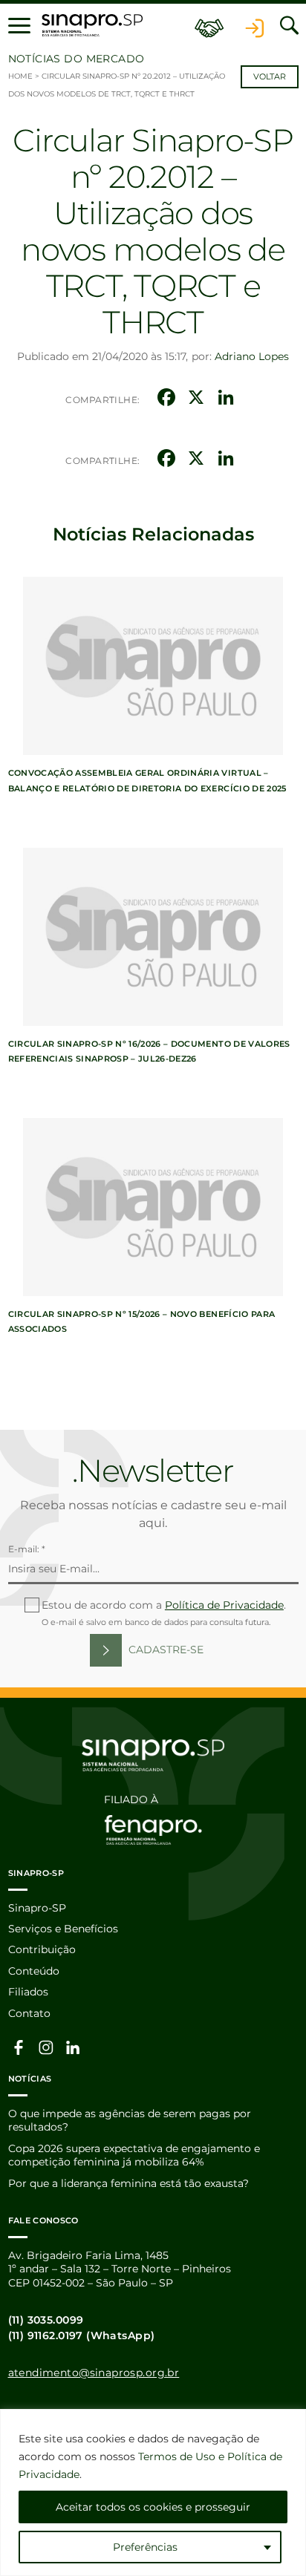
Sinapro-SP (37, 1908)
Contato (29, 2013)
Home (20, 76)
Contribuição (42, 1949)
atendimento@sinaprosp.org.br (94, 2373)
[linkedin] (74, 2047)
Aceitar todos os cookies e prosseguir (153, 2507)
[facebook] (19, 2047)
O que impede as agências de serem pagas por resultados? (130, 2120)
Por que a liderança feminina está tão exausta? (128, 2183)
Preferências (145, 2547)
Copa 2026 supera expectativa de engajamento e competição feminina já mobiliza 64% (134, 2155)
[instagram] (46, 2047)
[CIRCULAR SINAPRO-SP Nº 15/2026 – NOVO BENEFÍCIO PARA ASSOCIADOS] (153, 1207)
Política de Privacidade (224, 1605)
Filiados (28, 1992)
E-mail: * (27, 1549)
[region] (153, 2492)
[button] (19, 25)
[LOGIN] (255, 26)
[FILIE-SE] (209, 26)
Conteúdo (34, 1971)
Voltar (270, 77)
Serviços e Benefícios (63, 1929)
